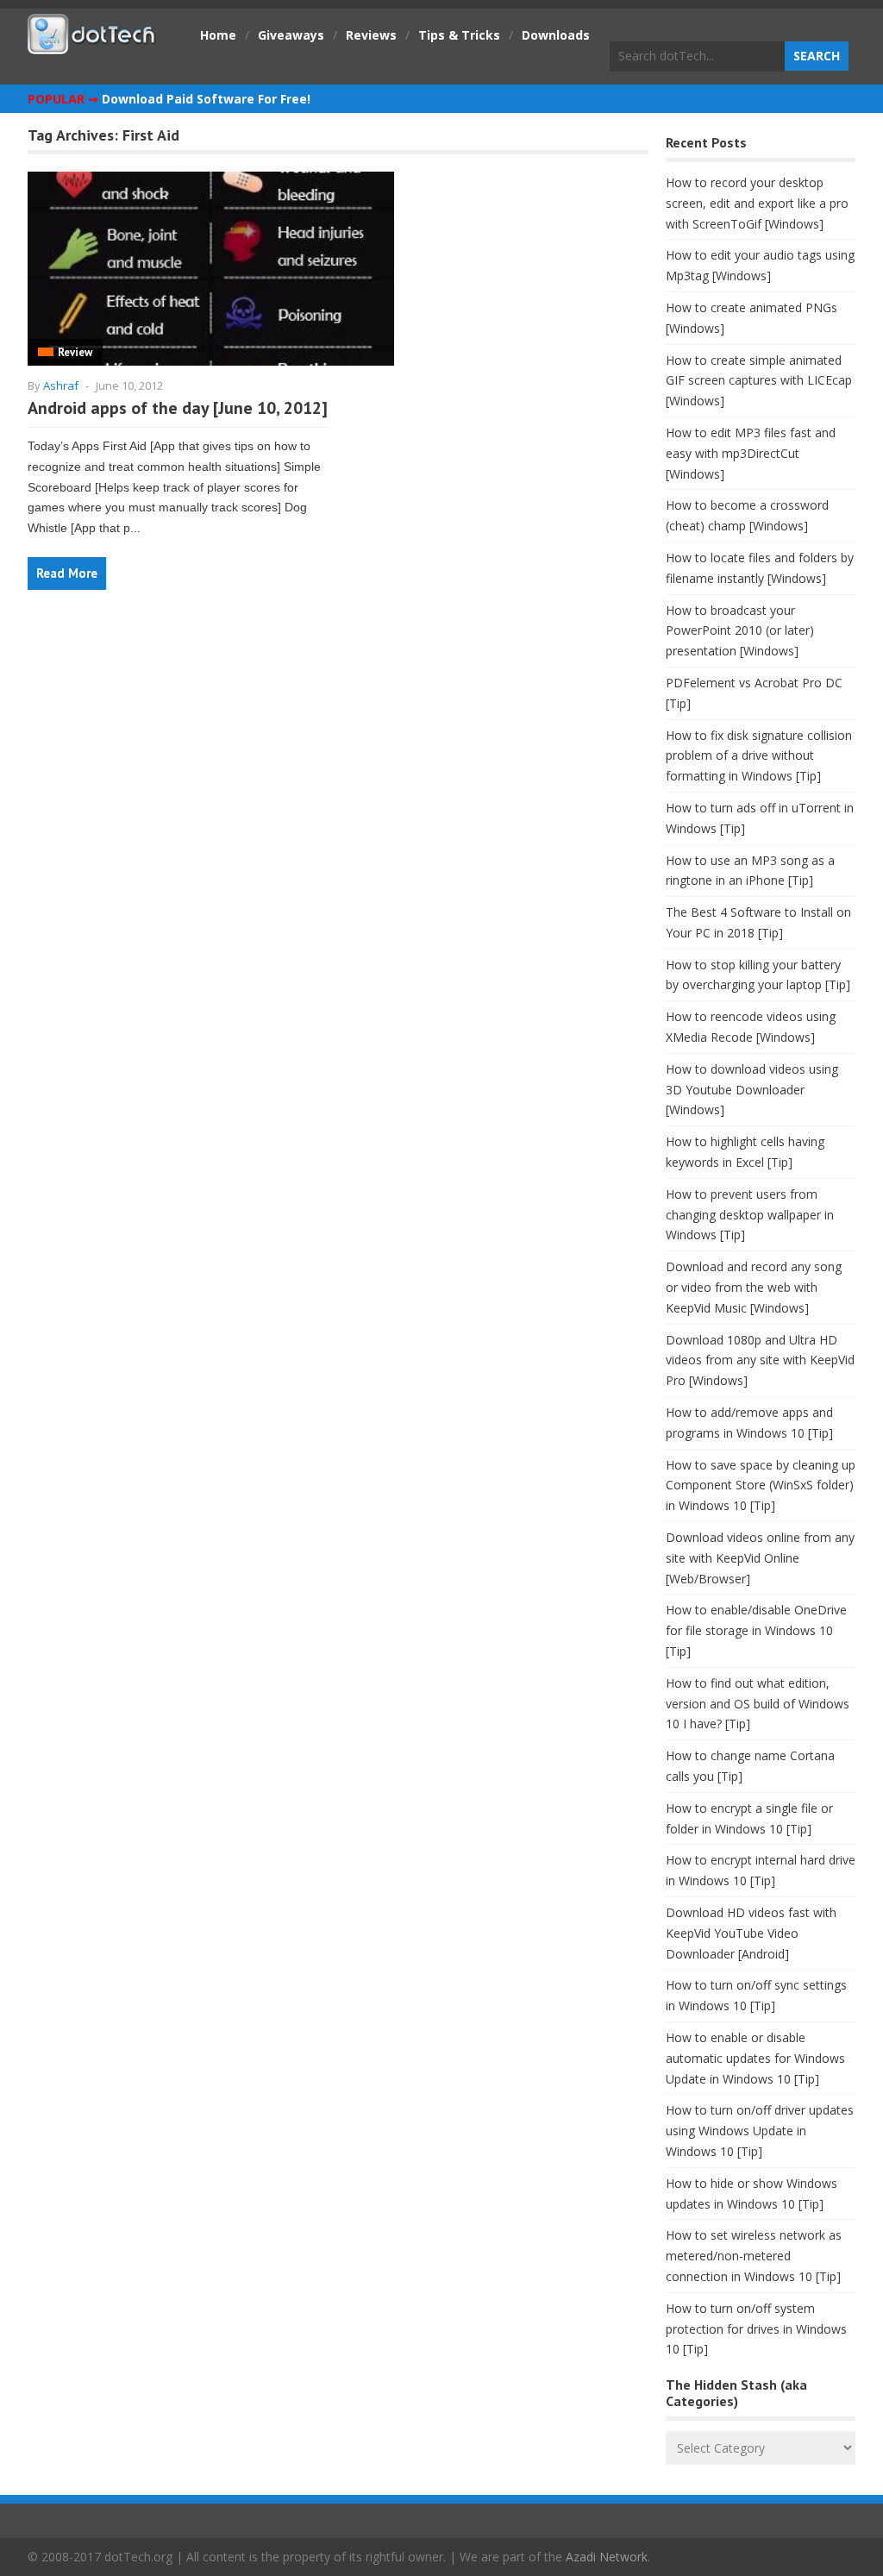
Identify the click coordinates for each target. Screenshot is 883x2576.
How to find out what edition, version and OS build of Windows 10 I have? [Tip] (758, 1704)
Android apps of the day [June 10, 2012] (178, 408)
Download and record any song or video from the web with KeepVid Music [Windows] (754, 1287)
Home (218, 35)
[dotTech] (92, 46)
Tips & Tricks (459, 35)
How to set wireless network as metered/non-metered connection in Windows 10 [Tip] (754, 2256)
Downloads (556, 35)
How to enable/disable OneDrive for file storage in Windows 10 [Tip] (756, 1630)
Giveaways (291, 35)
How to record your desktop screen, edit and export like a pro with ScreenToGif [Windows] (757, 203)
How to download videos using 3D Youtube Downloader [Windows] (752, 1090)
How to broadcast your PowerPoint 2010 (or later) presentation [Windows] (740, 631)
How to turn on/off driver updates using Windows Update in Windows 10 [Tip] (760, 2131)
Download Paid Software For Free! (206, 99)
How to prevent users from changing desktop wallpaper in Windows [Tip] (750, 1215)
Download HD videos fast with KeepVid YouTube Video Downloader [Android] (751, 1933)
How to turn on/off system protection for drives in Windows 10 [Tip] (756, 2329)
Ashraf (61, 385)
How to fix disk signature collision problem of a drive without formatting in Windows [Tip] (759, 756)
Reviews (371, 35)
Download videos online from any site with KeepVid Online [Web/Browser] (760, 1558)
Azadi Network (607, 2557)
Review (75, 352)
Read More (67, 573)
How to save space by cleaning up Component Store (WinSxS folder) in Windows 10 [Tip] (761, 1485)
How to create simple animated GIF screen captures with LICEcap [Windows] (759, 381)
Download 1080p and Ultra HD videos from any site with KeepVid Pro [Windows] (760, 1360)
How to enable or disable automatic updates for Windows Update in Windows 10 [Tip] (755, 2058)
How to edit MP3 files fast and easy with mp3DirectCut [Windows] (751, 453)
